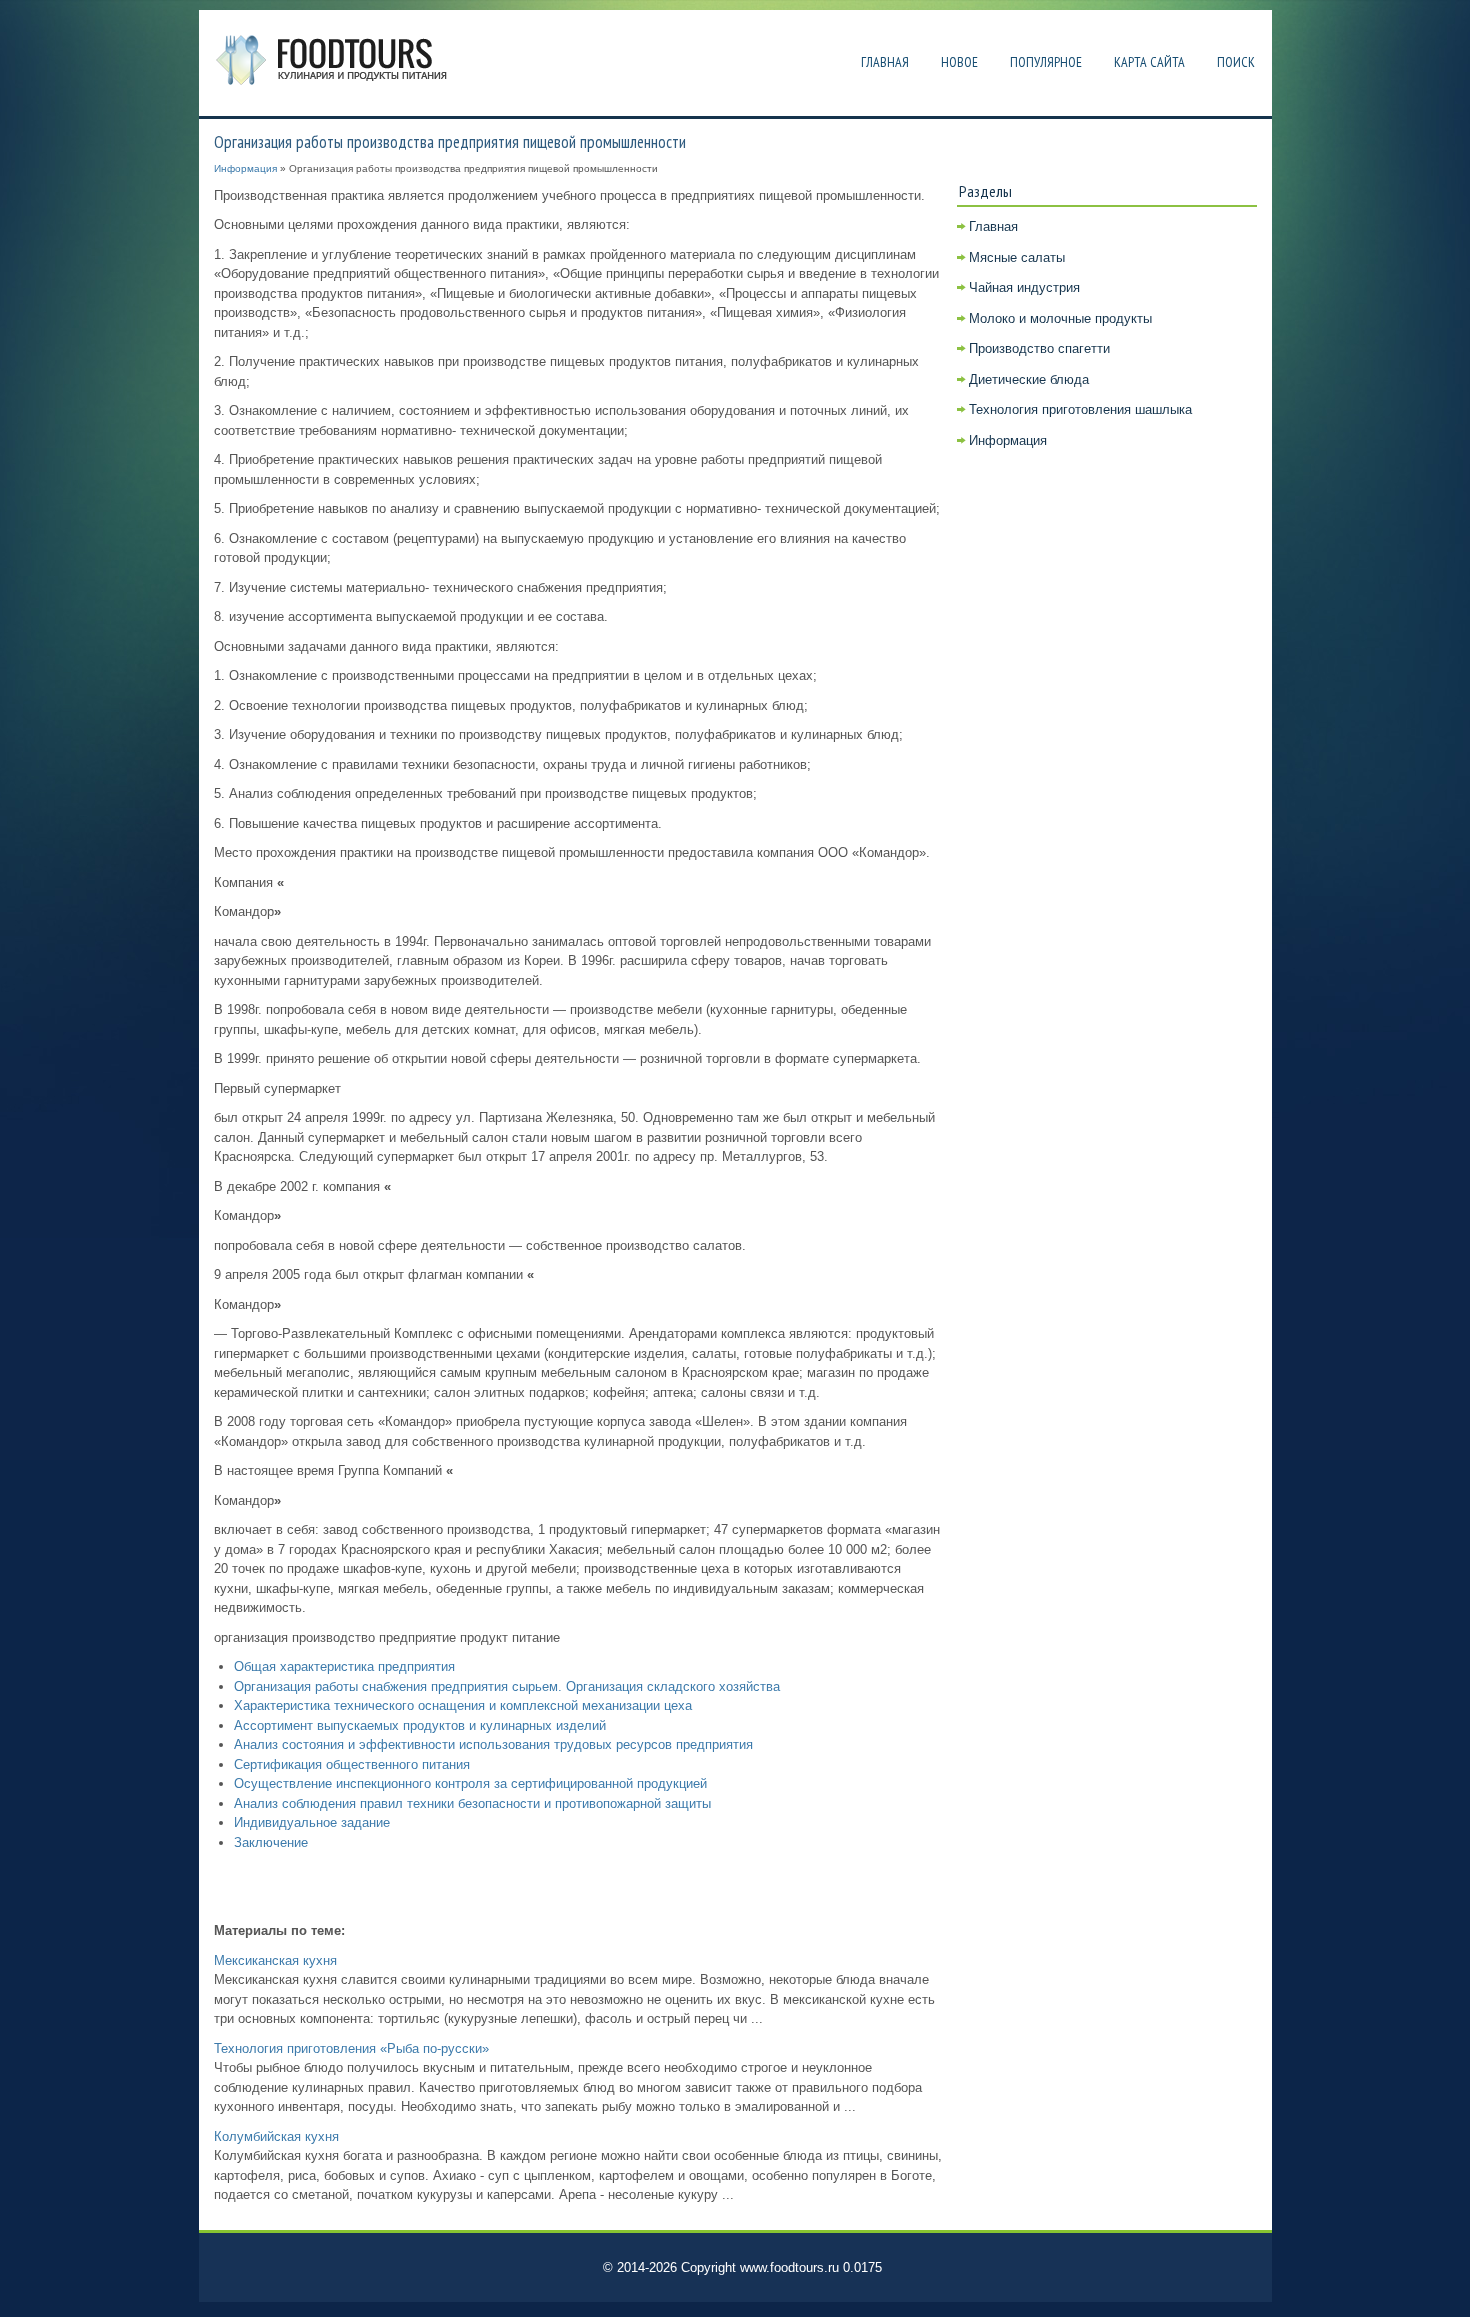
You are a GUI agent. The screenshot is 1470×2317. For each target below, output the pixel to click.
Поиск (1236, 62)
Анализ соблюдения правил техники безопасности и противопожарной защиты (472, 1803)
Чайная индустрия (1024, 287)
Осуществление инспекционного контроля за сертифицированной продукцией (470, 1783)
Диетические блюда (1029, 379)
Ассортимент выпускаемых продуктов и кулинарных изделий (420, 1725)
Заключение (271, 1842)
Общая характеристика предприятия (344, 1666)
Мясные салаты (1017, 257)
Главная (885, 62)
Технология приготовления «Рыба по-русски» (351, 2048)
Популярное (1046, 62)
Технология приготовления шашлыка (1080, 409)
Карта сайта (1149, 62)
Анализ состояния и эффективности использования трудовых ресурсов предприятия (493, 1744)
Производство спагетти (1039, 348)
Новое (959, 62)
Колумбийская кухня (276, 2136)
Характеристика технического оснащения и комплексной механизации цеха (463, 1705)
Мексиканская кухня (275, 1960)
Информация (245, 168)
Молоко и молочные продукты (1060, 318)
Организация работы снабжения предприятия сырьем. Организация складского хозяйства (507, 1686)
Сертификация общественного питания (352, 1764)
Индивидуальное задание (312, 1822)
